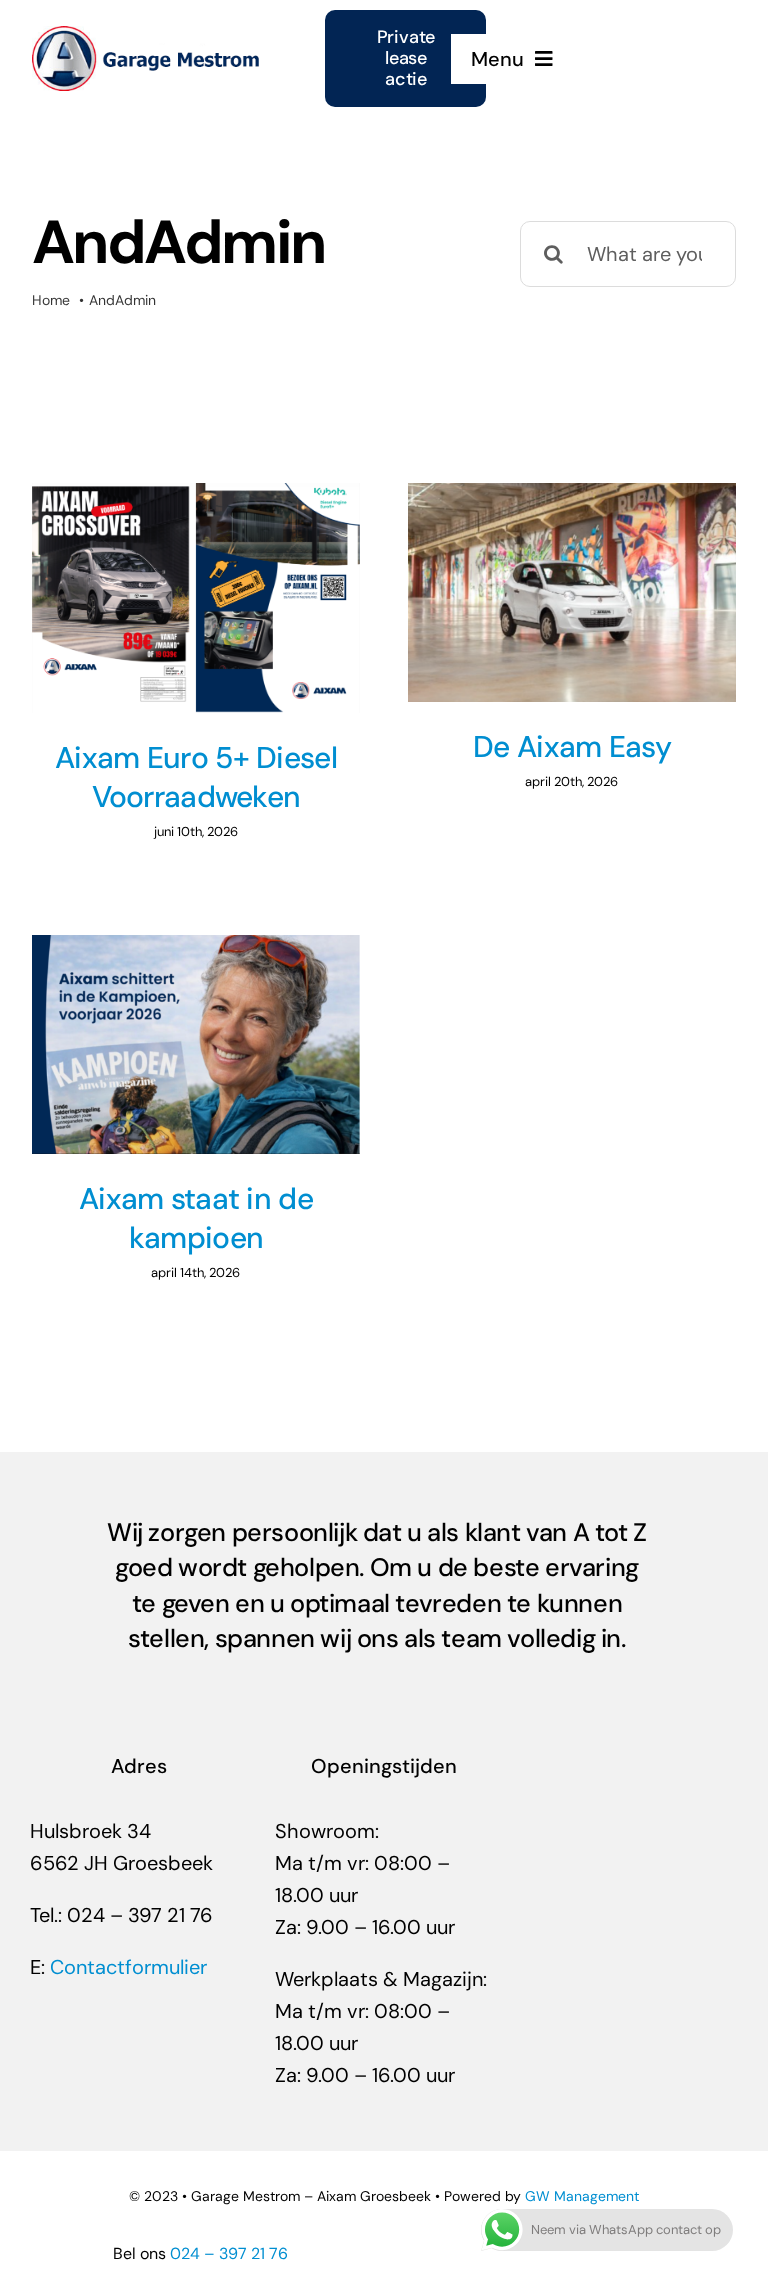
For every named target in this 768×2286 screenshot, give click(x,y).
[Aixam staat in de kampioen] (196, 1044)
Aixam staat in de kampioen (196, 1218)
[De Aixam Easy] (572, 592)
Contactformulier (128, 1967)
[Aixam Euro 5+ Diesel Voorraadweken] (196, 598)
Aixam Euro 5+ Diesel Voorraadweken (196, 777)
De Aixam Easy (572, 746)
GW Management (582, 2196)
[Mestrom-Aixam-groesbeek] (147, 36)
